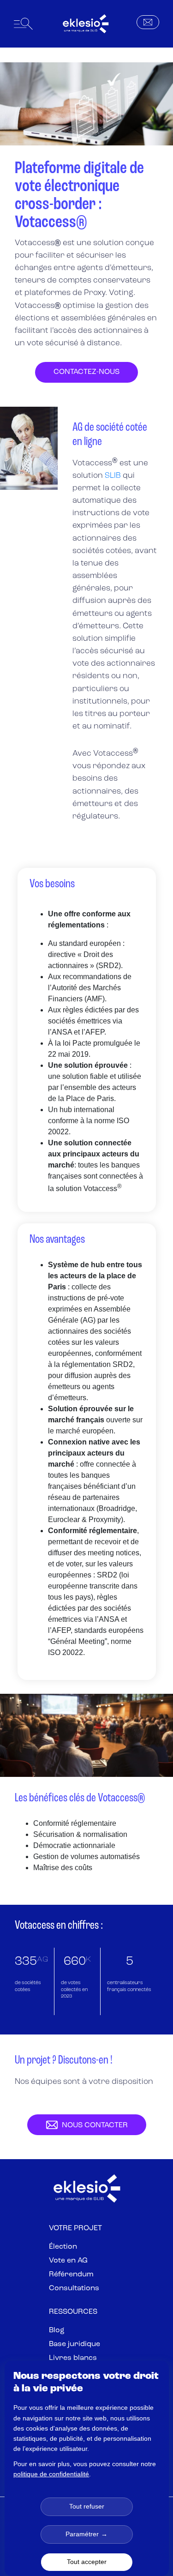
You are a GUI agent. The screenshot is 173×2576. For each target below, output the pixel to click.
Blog (57, 2330)
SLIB (113, 476)
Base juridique (75, 2344)
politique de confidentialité (51, 2474)
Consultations (74, 2288)
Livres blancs (73, 2358)
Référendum (71, 2275)
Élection (63, 2247)
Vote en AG (68, 2261)
